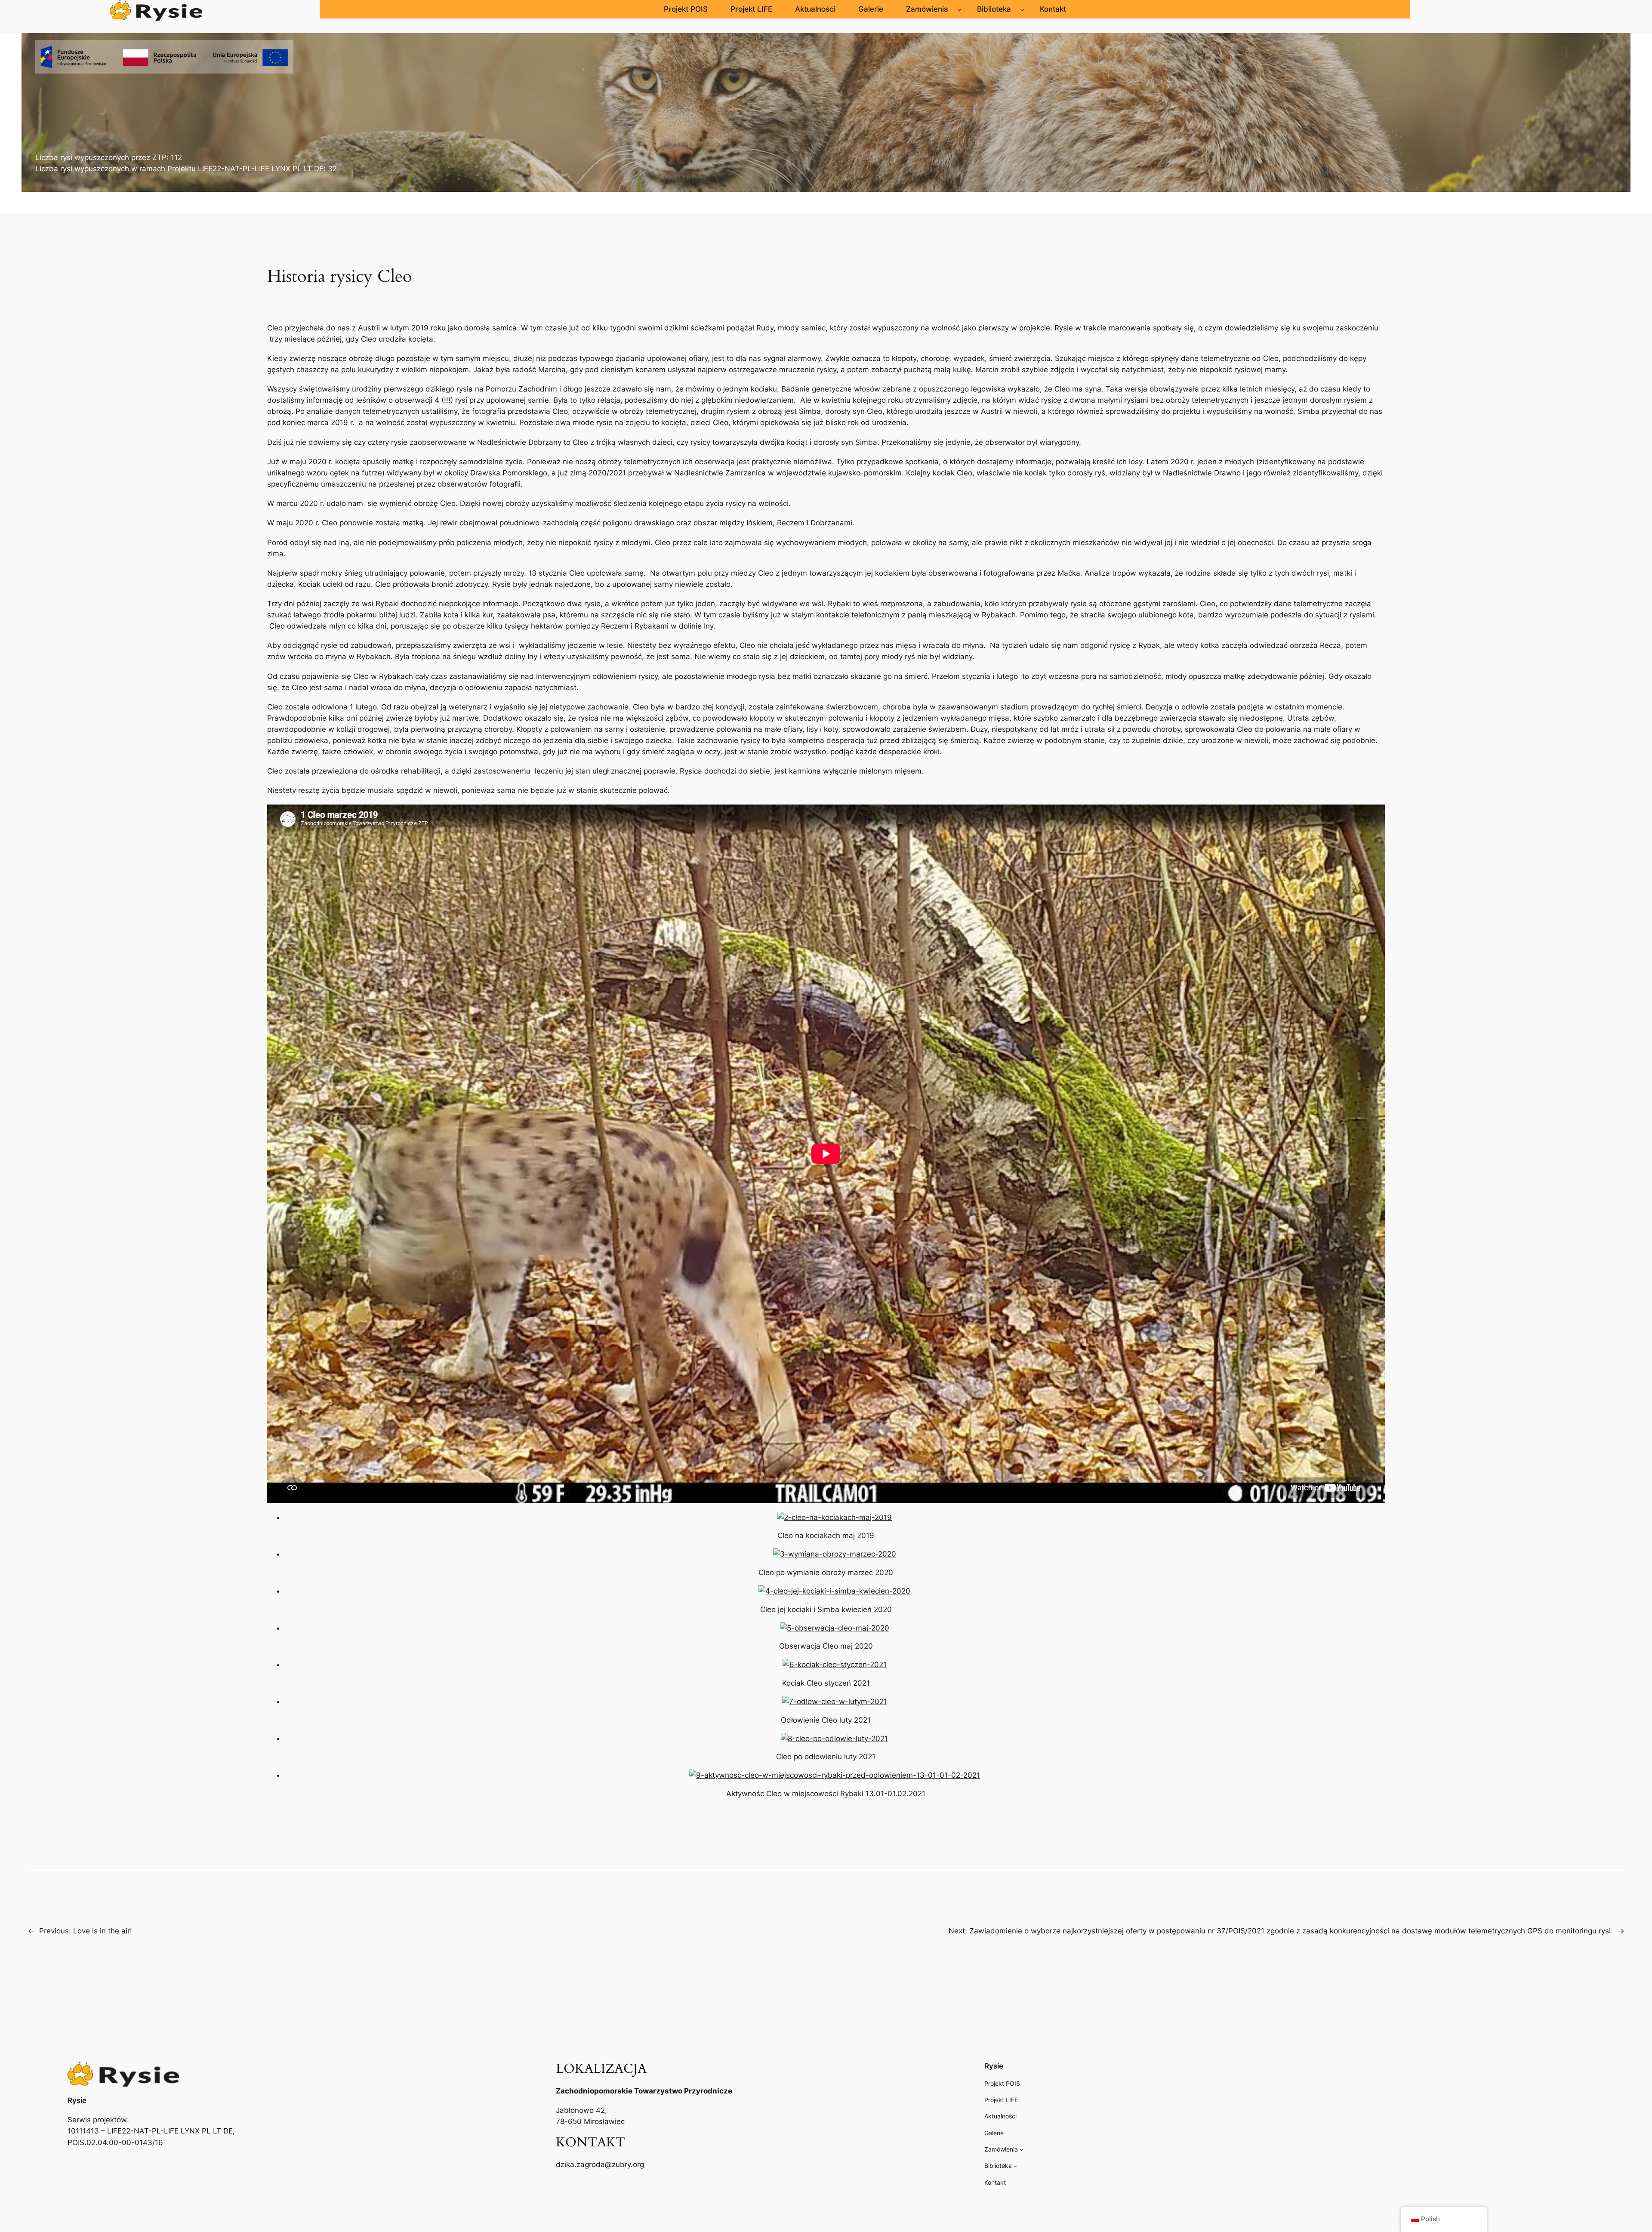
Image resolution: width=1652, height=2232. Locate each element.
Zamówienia (927, 9)
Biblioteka (994, 9)
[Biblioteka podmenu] (1022, 9)
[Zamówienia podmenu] (959, 9)
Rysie (77, 2100)
